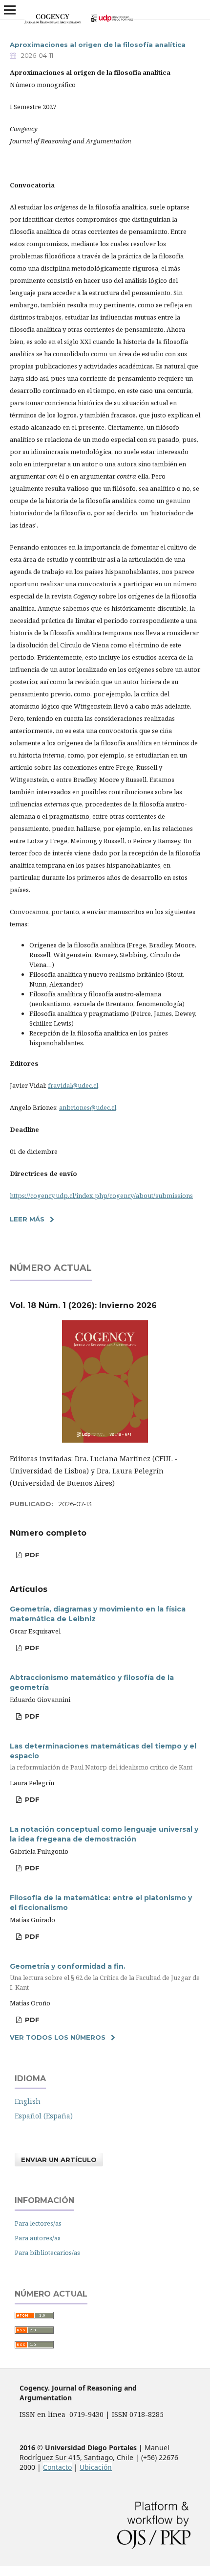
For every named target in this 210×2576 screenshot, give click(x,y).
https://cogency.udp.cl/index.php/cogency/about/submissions (101, 1196)
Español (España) (44, 2116)
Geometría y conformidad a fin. (105, 1977)
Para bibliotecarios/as (47, 2253)
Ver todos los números (58, 2037)
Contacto (57, 2467)
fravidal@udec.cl (73, 1085)
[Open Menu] (10, 10)
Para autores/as (38, 2238)
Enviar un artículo (59, 2160)
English (28, 2101)
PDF (31, 1555)
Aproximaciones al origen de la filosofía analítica (98, 45)
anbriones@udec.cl (88, 1107)
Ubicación (96, 2467)
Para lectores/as (38, 2223)
